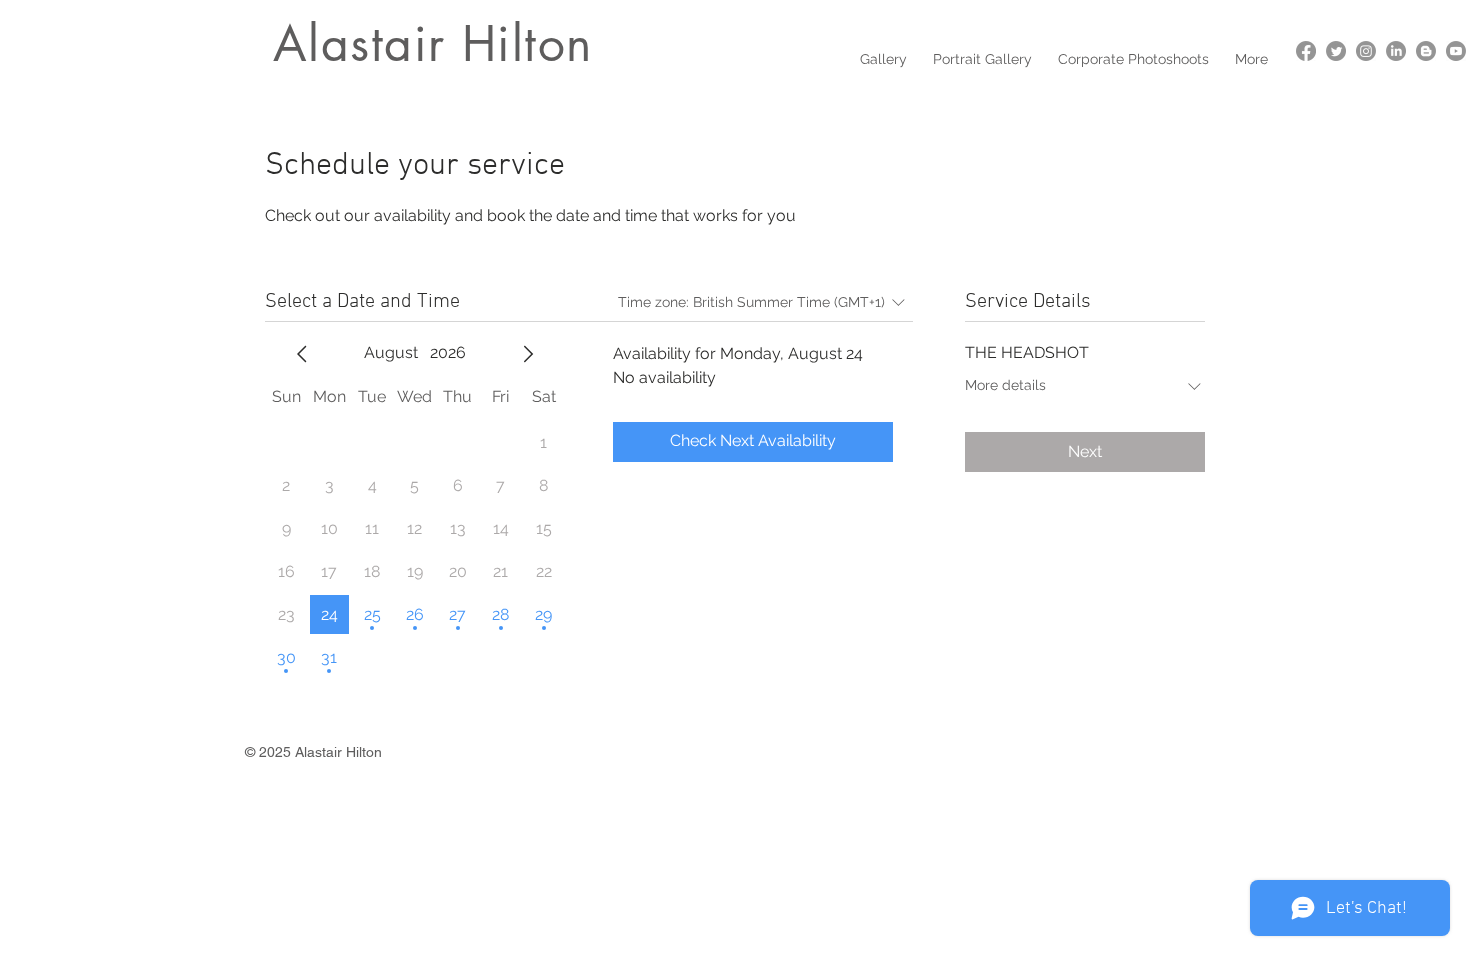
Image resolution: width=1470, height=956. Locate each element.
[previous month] (302, 354)
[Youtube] (1456, 51)
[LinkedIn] (1396, 51)
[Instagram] (1366, 51)
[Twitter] (1336, 51)
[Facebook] (1306, 51)
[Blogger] (1426, 51)
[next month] (528, 354)
